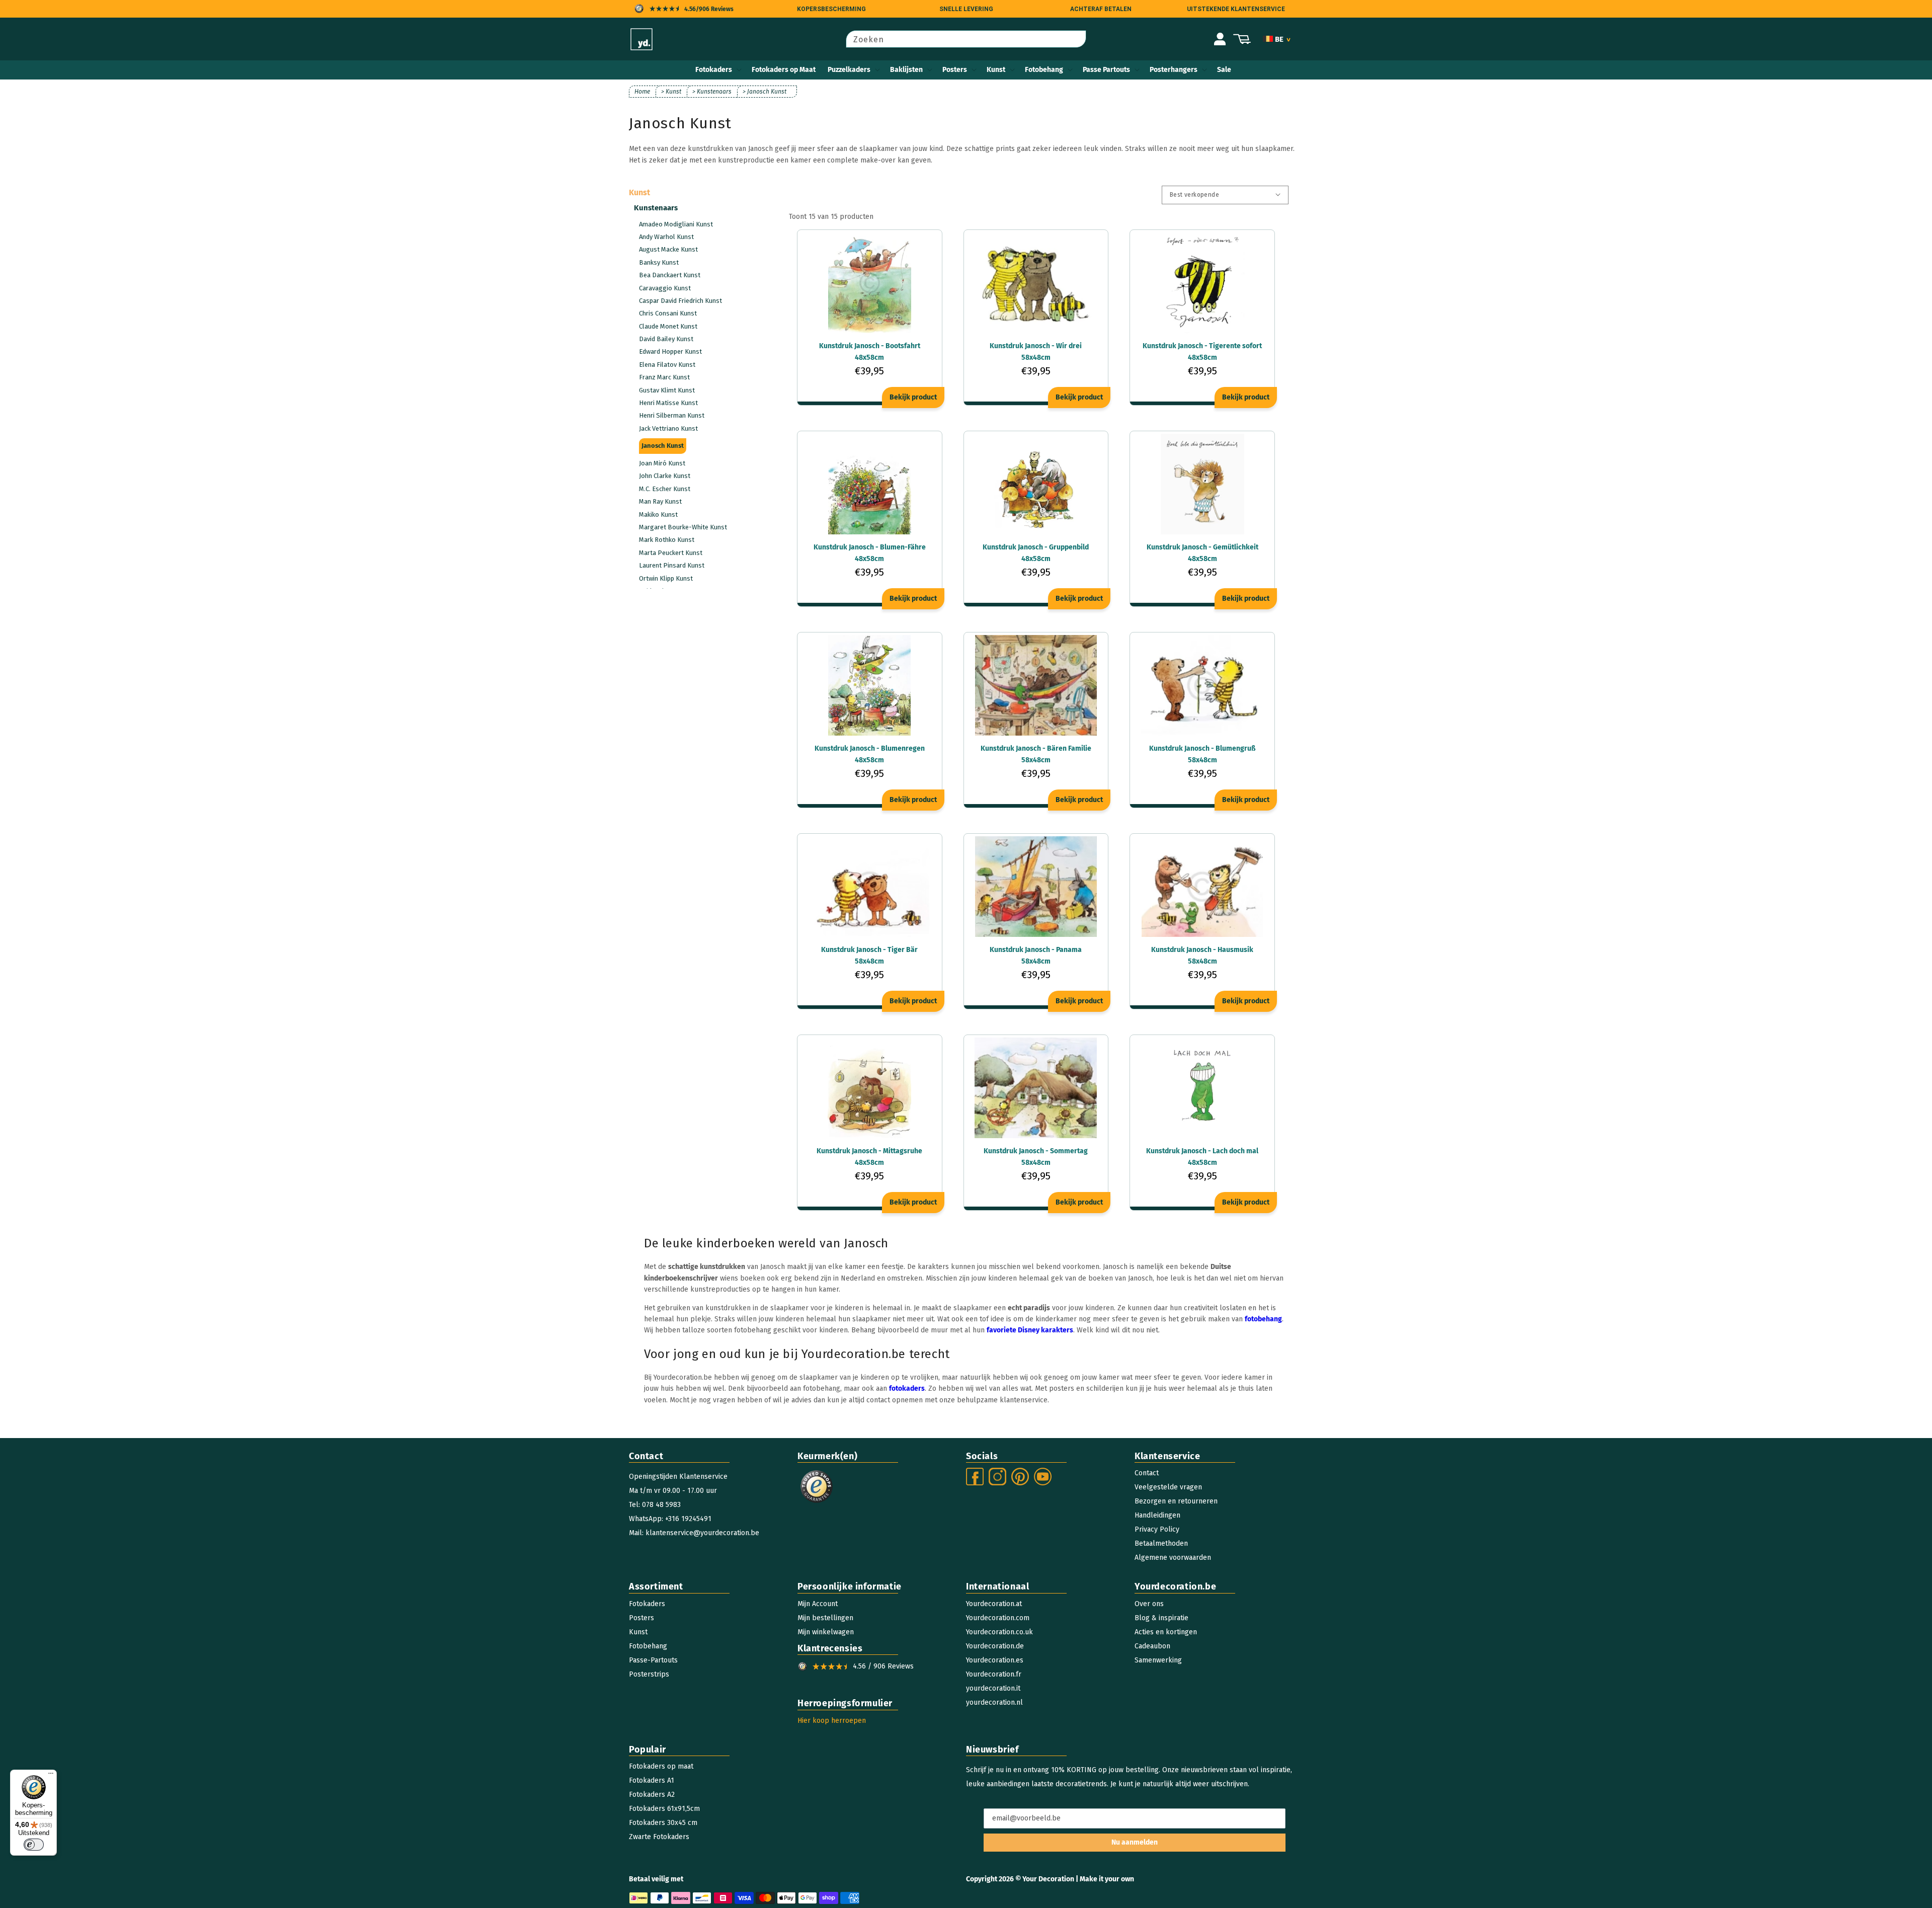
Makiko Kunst (658, 514)
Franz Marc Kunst (664, 377)
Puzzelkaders (849, 70)
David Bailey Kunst (666, 339)
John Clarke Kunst (665, 476)
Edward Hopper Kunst (670, 351)
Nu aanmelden (1135, 1842)
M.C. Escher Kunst (665, 489)
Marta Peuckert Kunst (671, 553)
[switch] (34, 1845)
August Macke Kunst (668, 249)
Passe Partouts (1106, 70)
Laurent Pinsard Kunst (672, 565)
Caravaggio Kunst (665, 288)
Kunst (996, 70)
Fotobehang (1044, 70)
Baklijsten (906, 70)
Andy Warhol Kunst (666, 237)
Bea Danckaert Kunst (670, 275)
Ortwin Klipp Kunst (666, 578)
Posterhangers (1174, 70)
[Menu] (51, 1776)
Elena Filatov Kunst (667, 365)
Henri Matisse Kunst (668, 403)
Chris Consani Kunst (668, 313)
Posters (955, 70)
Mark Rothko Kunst (667, 540)
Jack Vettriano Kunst (668, 428)
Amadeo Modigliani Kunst (676, 224)
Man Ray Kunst (660, 501)
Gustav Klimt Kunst (667, 390)
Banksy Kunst (659, 262)
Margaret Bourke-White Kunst (683, 527)
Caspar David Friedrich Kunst (680, 301)
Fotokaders (714, 70)
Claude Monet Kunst (668, 326)
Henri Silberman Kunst (672, 415)
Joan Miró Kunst (662, 463)
